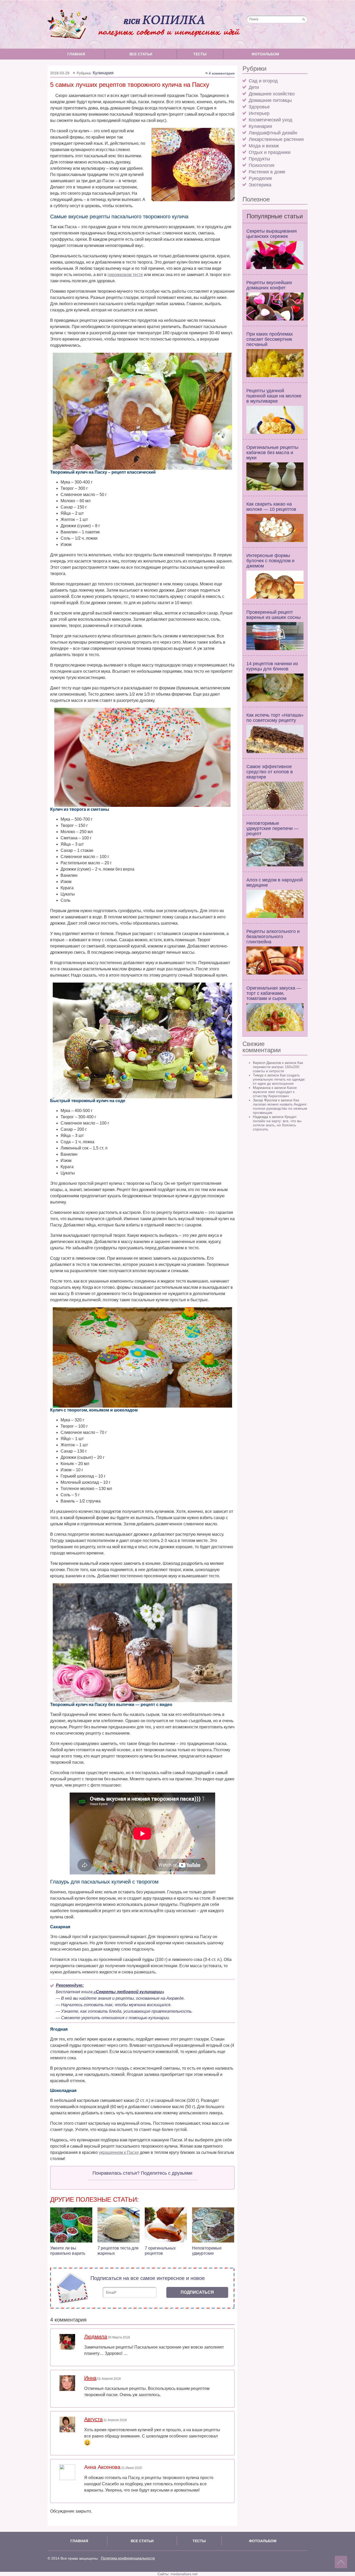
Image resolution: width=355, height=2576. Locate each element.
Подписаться (197, 2292)
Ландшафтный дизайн (273, 133)
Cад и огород (263, 81)
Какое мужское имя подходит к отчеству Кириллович (275, 1092)
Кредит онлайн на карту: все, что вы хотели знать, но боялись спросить (277, 1123)
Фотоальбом (265, 54)
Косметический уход (271, 120)
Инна (90, 2378)
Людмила (96, 2337)
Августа (93, 2419)
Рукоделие (260, 178)
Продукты (259, 159)
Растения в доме (267, 172)
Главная (76, 54)
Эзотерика (260, 185)
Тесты (200, 54)
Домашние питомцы (270, 100)
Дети (254, 87)
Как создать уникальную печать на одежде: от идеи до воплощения (279, 1079)
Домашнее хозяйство (272, 94)
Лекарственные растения (276, 139)
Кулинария (260, 126)
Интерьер (259, 113)
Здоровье (259, 107)
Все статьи (141, 54)
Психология (262, 165)
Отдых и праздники (270, 152)
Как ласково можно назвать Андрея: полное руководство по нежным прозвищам (280, 1106)
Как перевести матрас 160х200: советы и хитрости (278, 1067)
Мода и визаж (264, 146)
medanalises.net (184, 2574)
